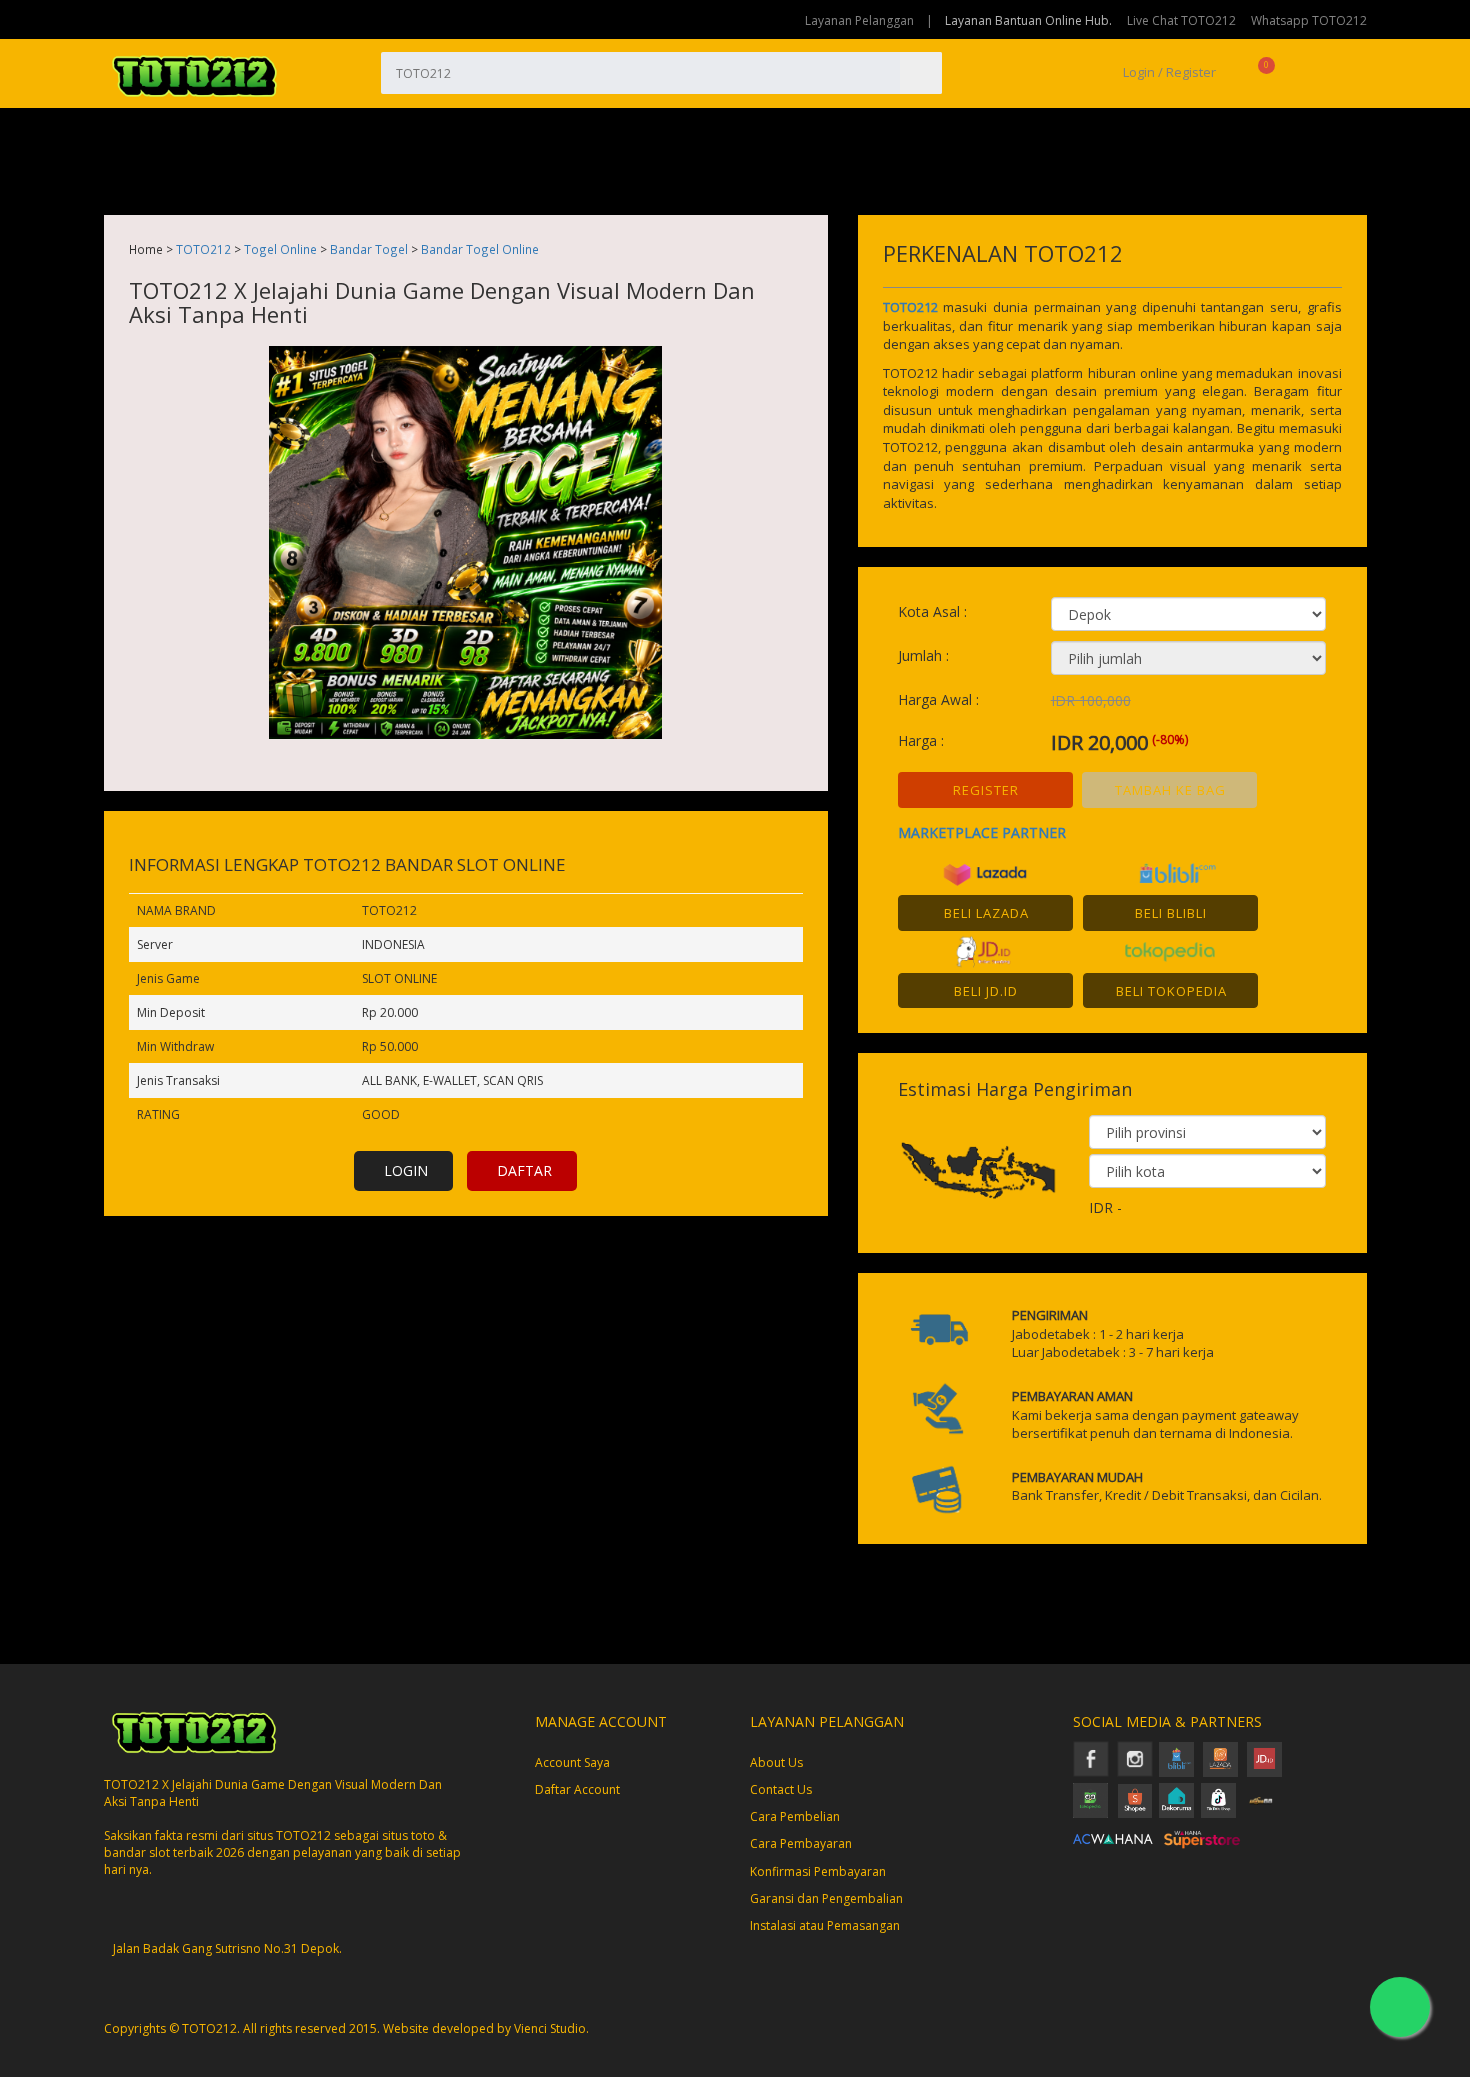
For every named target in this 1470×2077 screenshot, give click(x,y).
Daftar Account (577, 1789)
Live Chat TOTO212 (1181, 20)
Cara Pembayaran (801, 1843)
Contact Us (781, 1789)
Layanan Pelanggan (859, 20)
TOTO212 (203, 249)
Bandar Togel (369, 249)
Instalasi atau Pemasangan (825, 1925)
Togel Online (280, 249)
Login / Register (1168, 72)
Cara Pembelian (795, 1816)
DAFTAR (524, 1170)
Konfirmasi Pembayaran (818, 1871)
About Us (776, 1762)
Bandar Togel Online (480, 249)
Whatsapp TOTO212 (1309, 20)
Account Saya (572, 1762)
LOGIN (406, 1170)
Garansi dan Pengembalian (826, 1898)
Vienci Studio (550, 2028)
